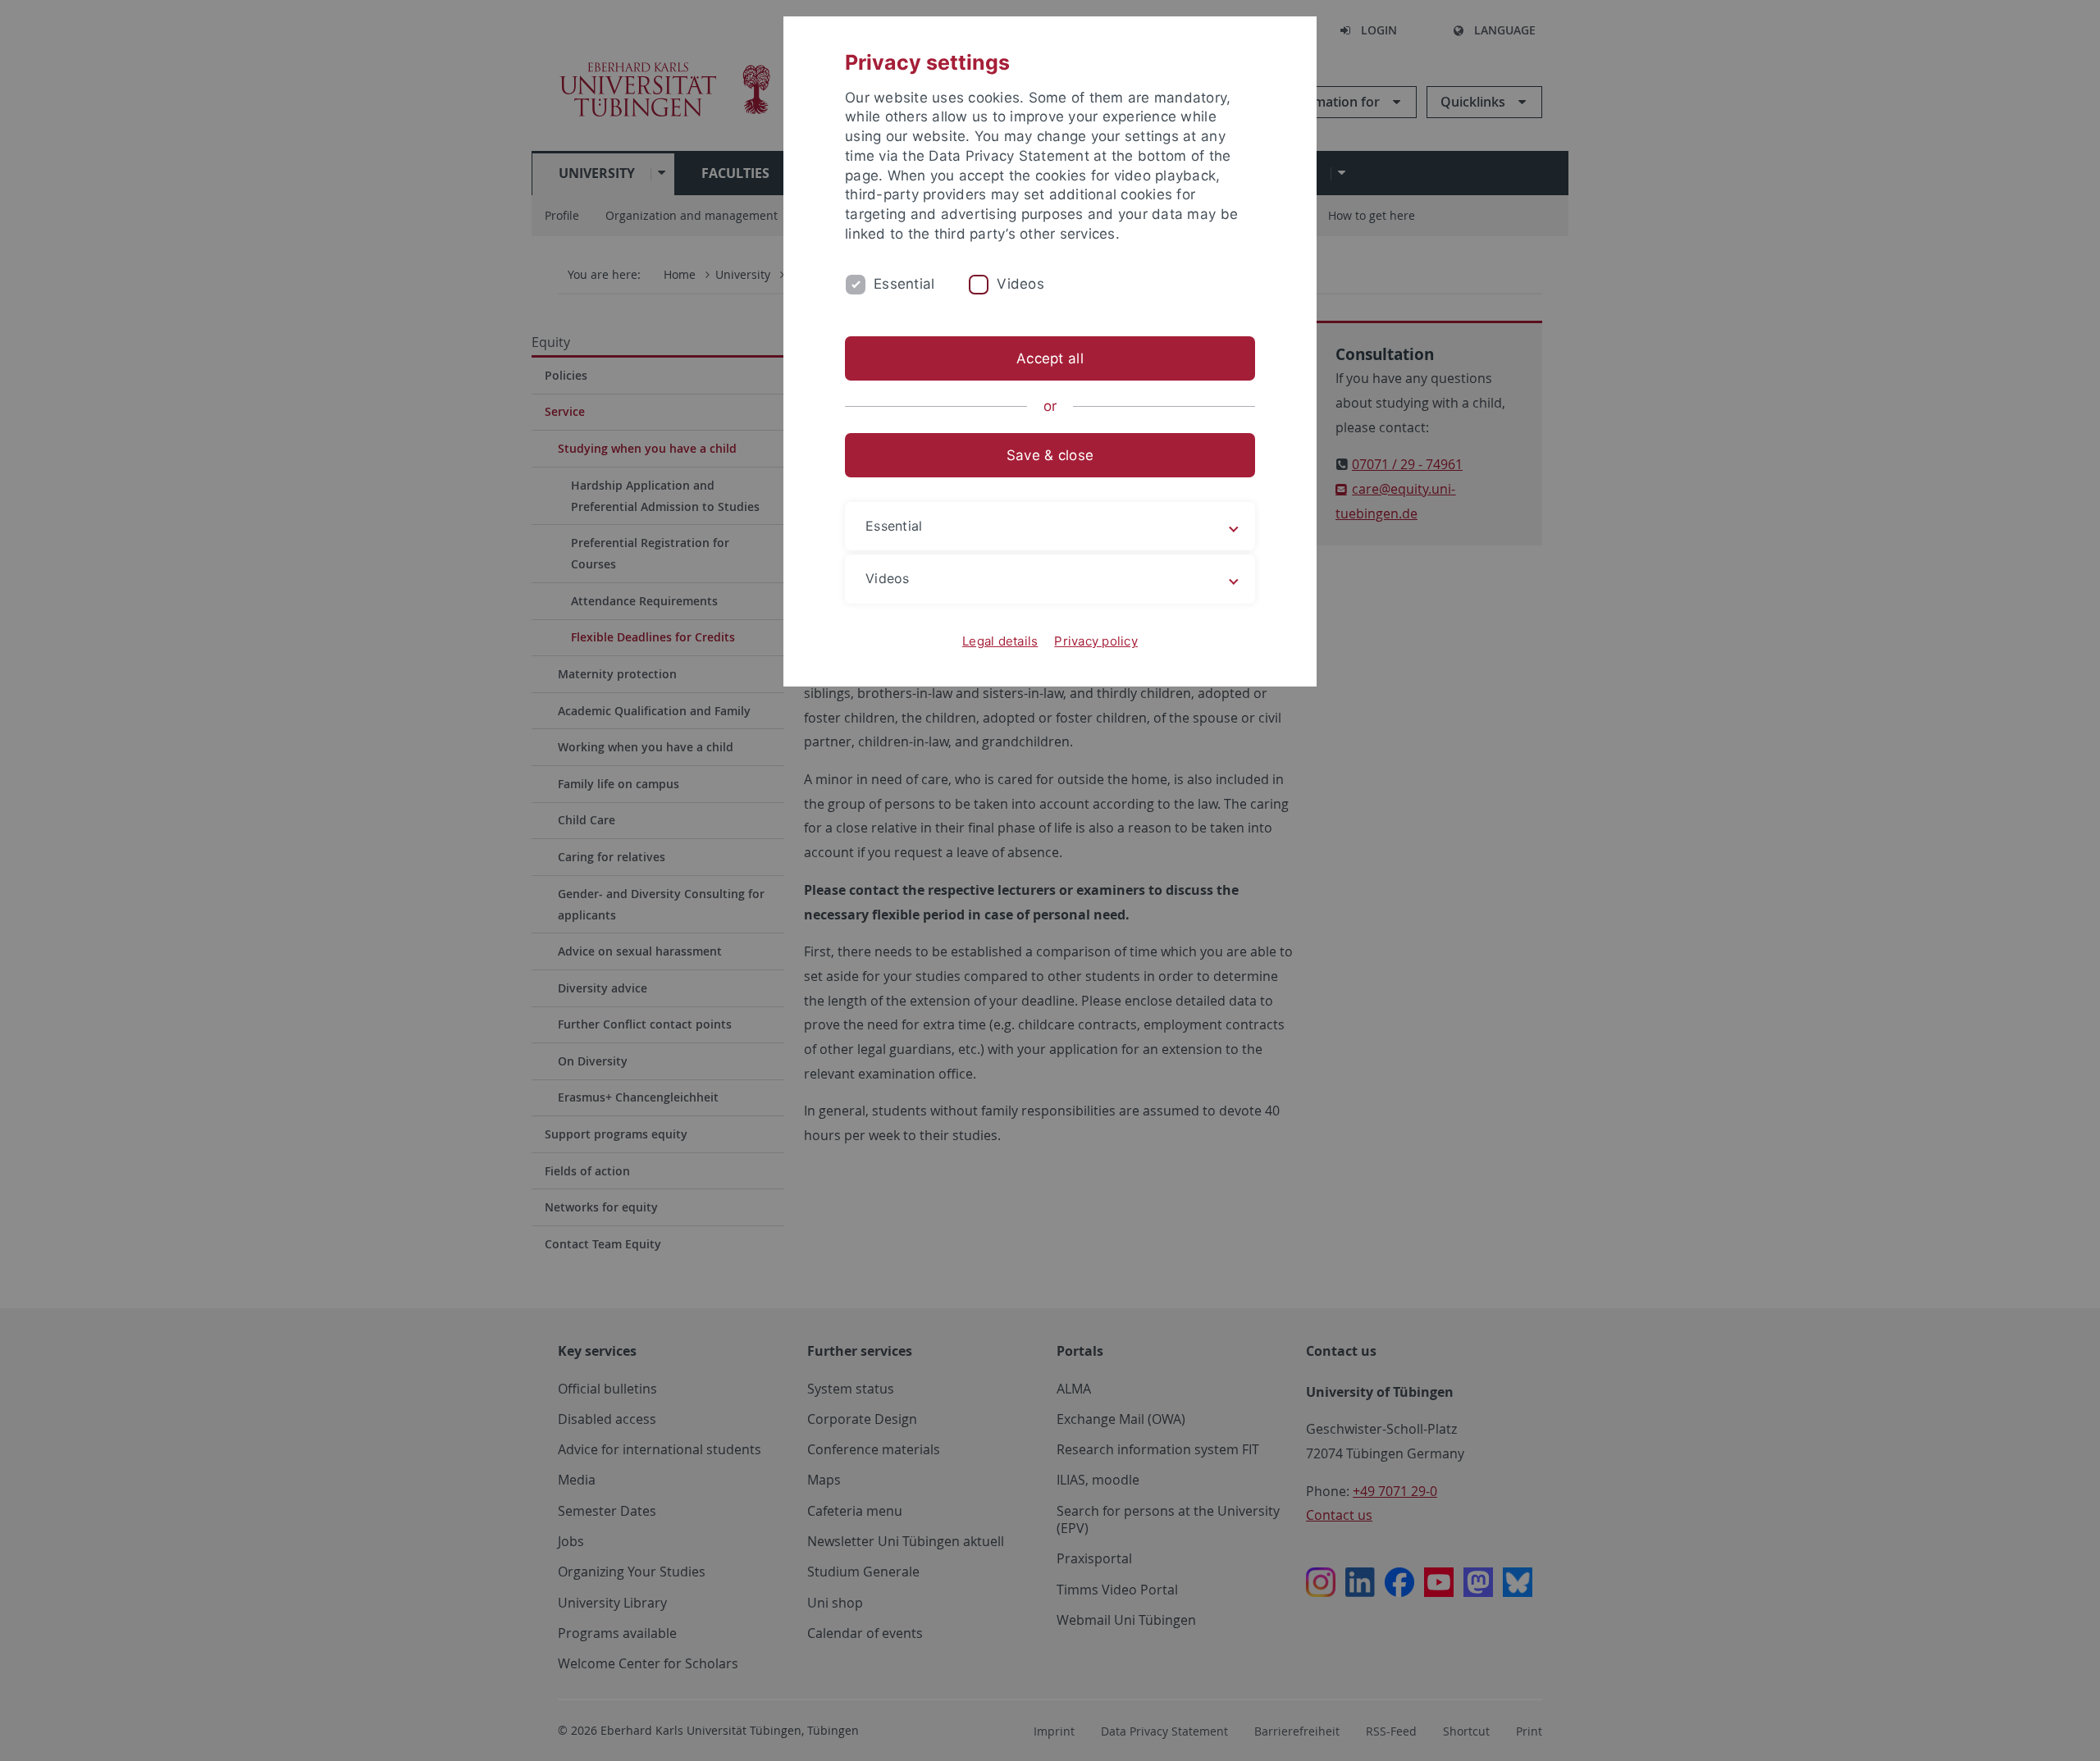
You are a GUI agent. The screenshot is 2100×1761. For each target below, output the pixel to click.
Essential (904, 284)
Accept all (1050, 358)
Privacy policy (1096, 641)
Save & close (1050, 455)
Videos (1020, 284)
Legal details (1000, 641)
